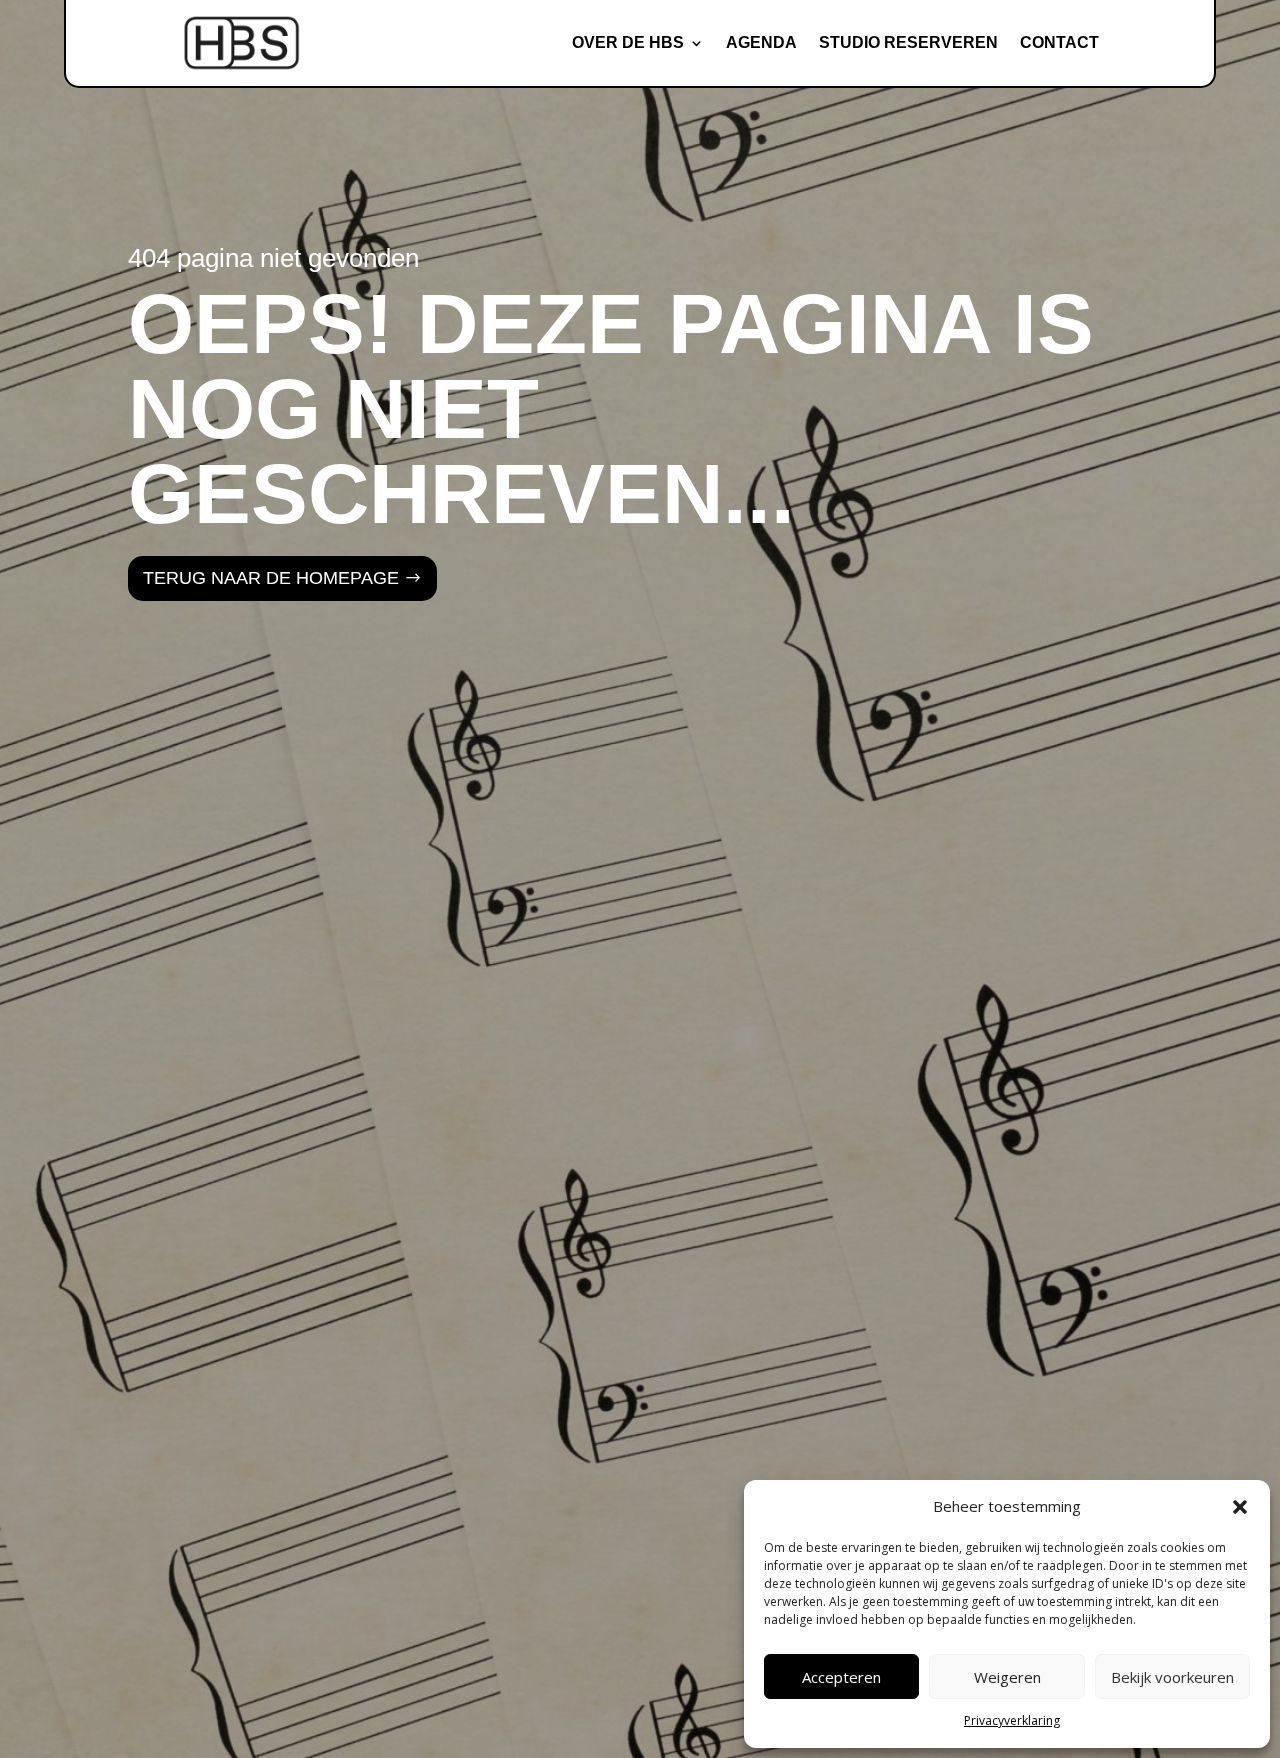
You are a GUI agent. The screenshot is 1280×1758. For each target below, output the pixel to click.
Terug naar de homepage (271, 578)
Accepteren (841, 1677)
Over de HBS (628, 42)
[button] (1240, 1507)
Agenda (761, 42)
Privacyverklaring (1012, 1720)
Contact (1059, 42)
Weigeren (1007, 1677)
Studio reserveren (908, 42)
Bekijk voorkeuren (1172, 1677)
